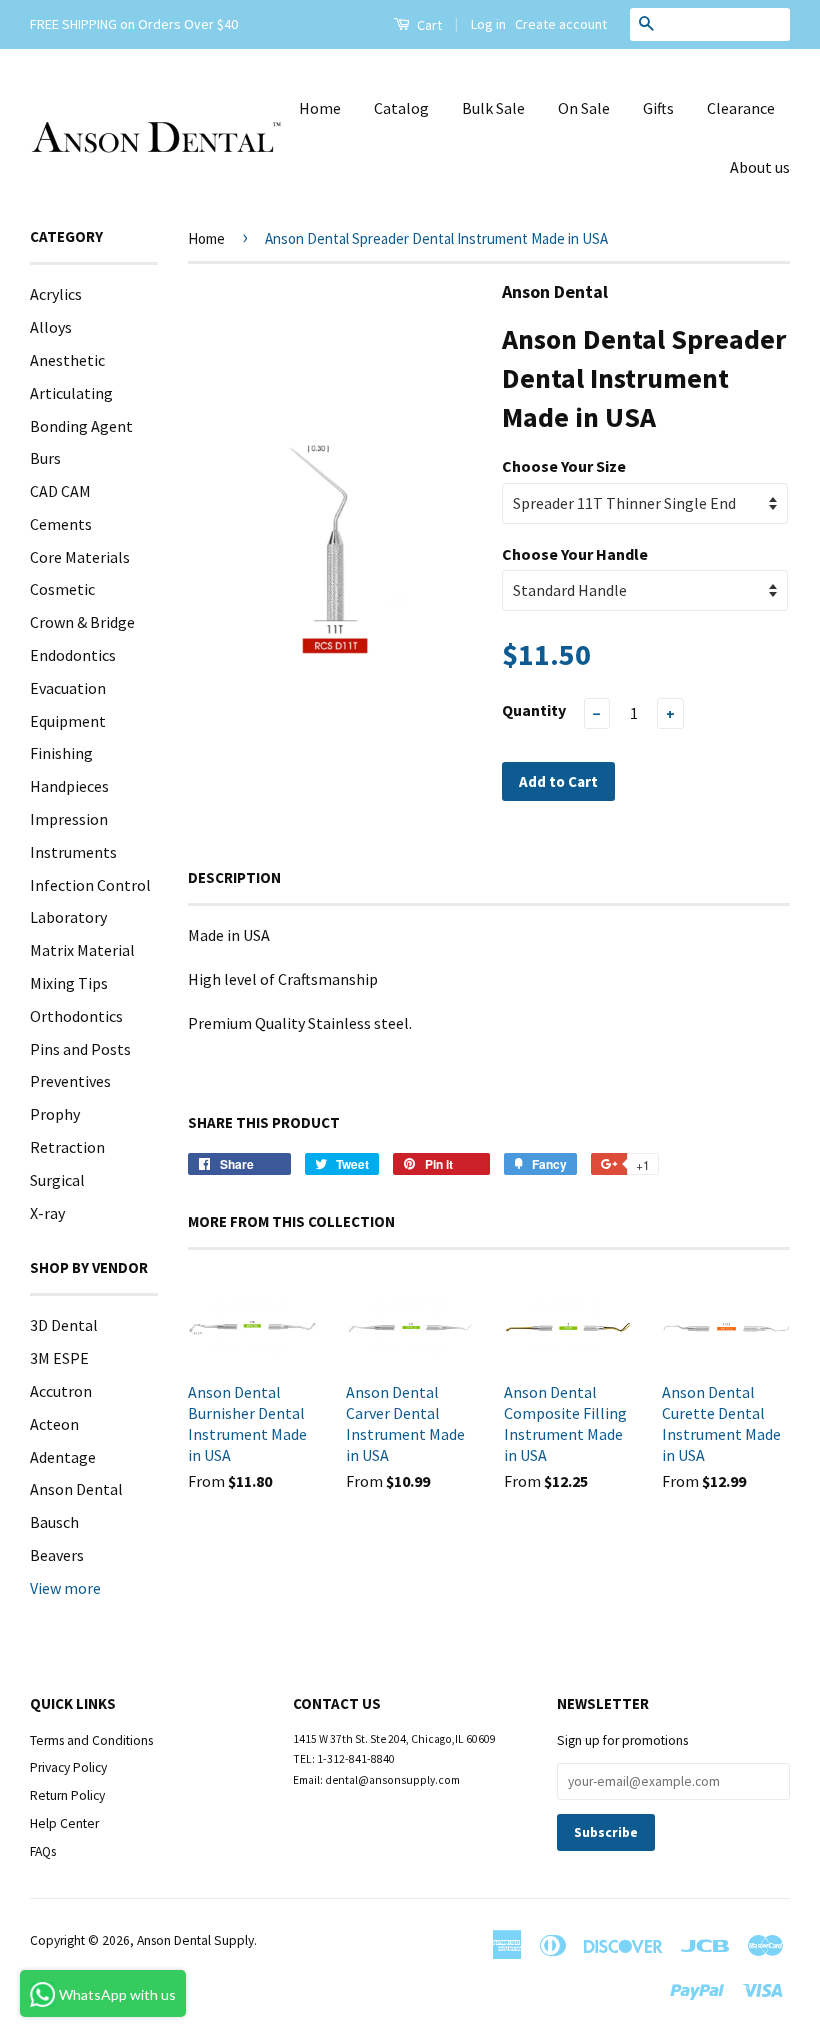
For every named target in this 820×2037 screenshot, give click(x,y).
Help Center (64, 1823)
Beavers (57, 1555)
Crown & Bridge (82, 622)
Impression (69, 819)
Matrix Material (82, 950)
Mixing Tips (69, 983)
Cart (428, 25)
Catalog (401, 108)
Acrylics (56, 294)
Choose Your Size (564, 466)
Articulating (71, 393)
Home (320, 108)
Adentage (63, 1457)
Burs (45, 458)
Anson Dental (76, 1489)
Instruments (73, 852)
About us (760, 167)
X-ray (47, 1213)
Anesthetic (67, 360)
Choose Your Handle (575, 554)
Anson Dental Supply (195, 1940)
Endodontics (73, 655)
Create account (561, 24)
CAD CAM (60, 491)
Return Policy (67, 1795)
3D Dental (64, 1325)
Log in (488, 24)
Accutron (61, 1391)
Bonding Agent (81, 426)
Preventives (70, 1081)
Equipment (68, 721)
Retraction (67, 1147)
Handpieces (69, 786)
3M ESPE (59, 1358)
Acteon (54, 1424)
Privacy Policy (68, 1767)
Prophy (55, 1114)
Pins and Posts (80, 1049)
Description (234, 877)
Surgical (57, 1180)
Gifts (658, 108)
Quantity (534, 710)
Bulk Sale (493, 108)
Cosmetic (62, 589)
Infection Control (90, 885)
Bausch (54, 1522)
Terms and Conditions (91, 1740)
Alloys (51, 327)
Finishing (61, 753)
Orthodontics (76, 1016)
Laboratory (68, 917)
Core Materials (80, 557)
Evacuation (68, 688)
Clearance (741, 108)
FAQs (43, 1851)
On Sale (584, 108)
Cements (61, 524)
